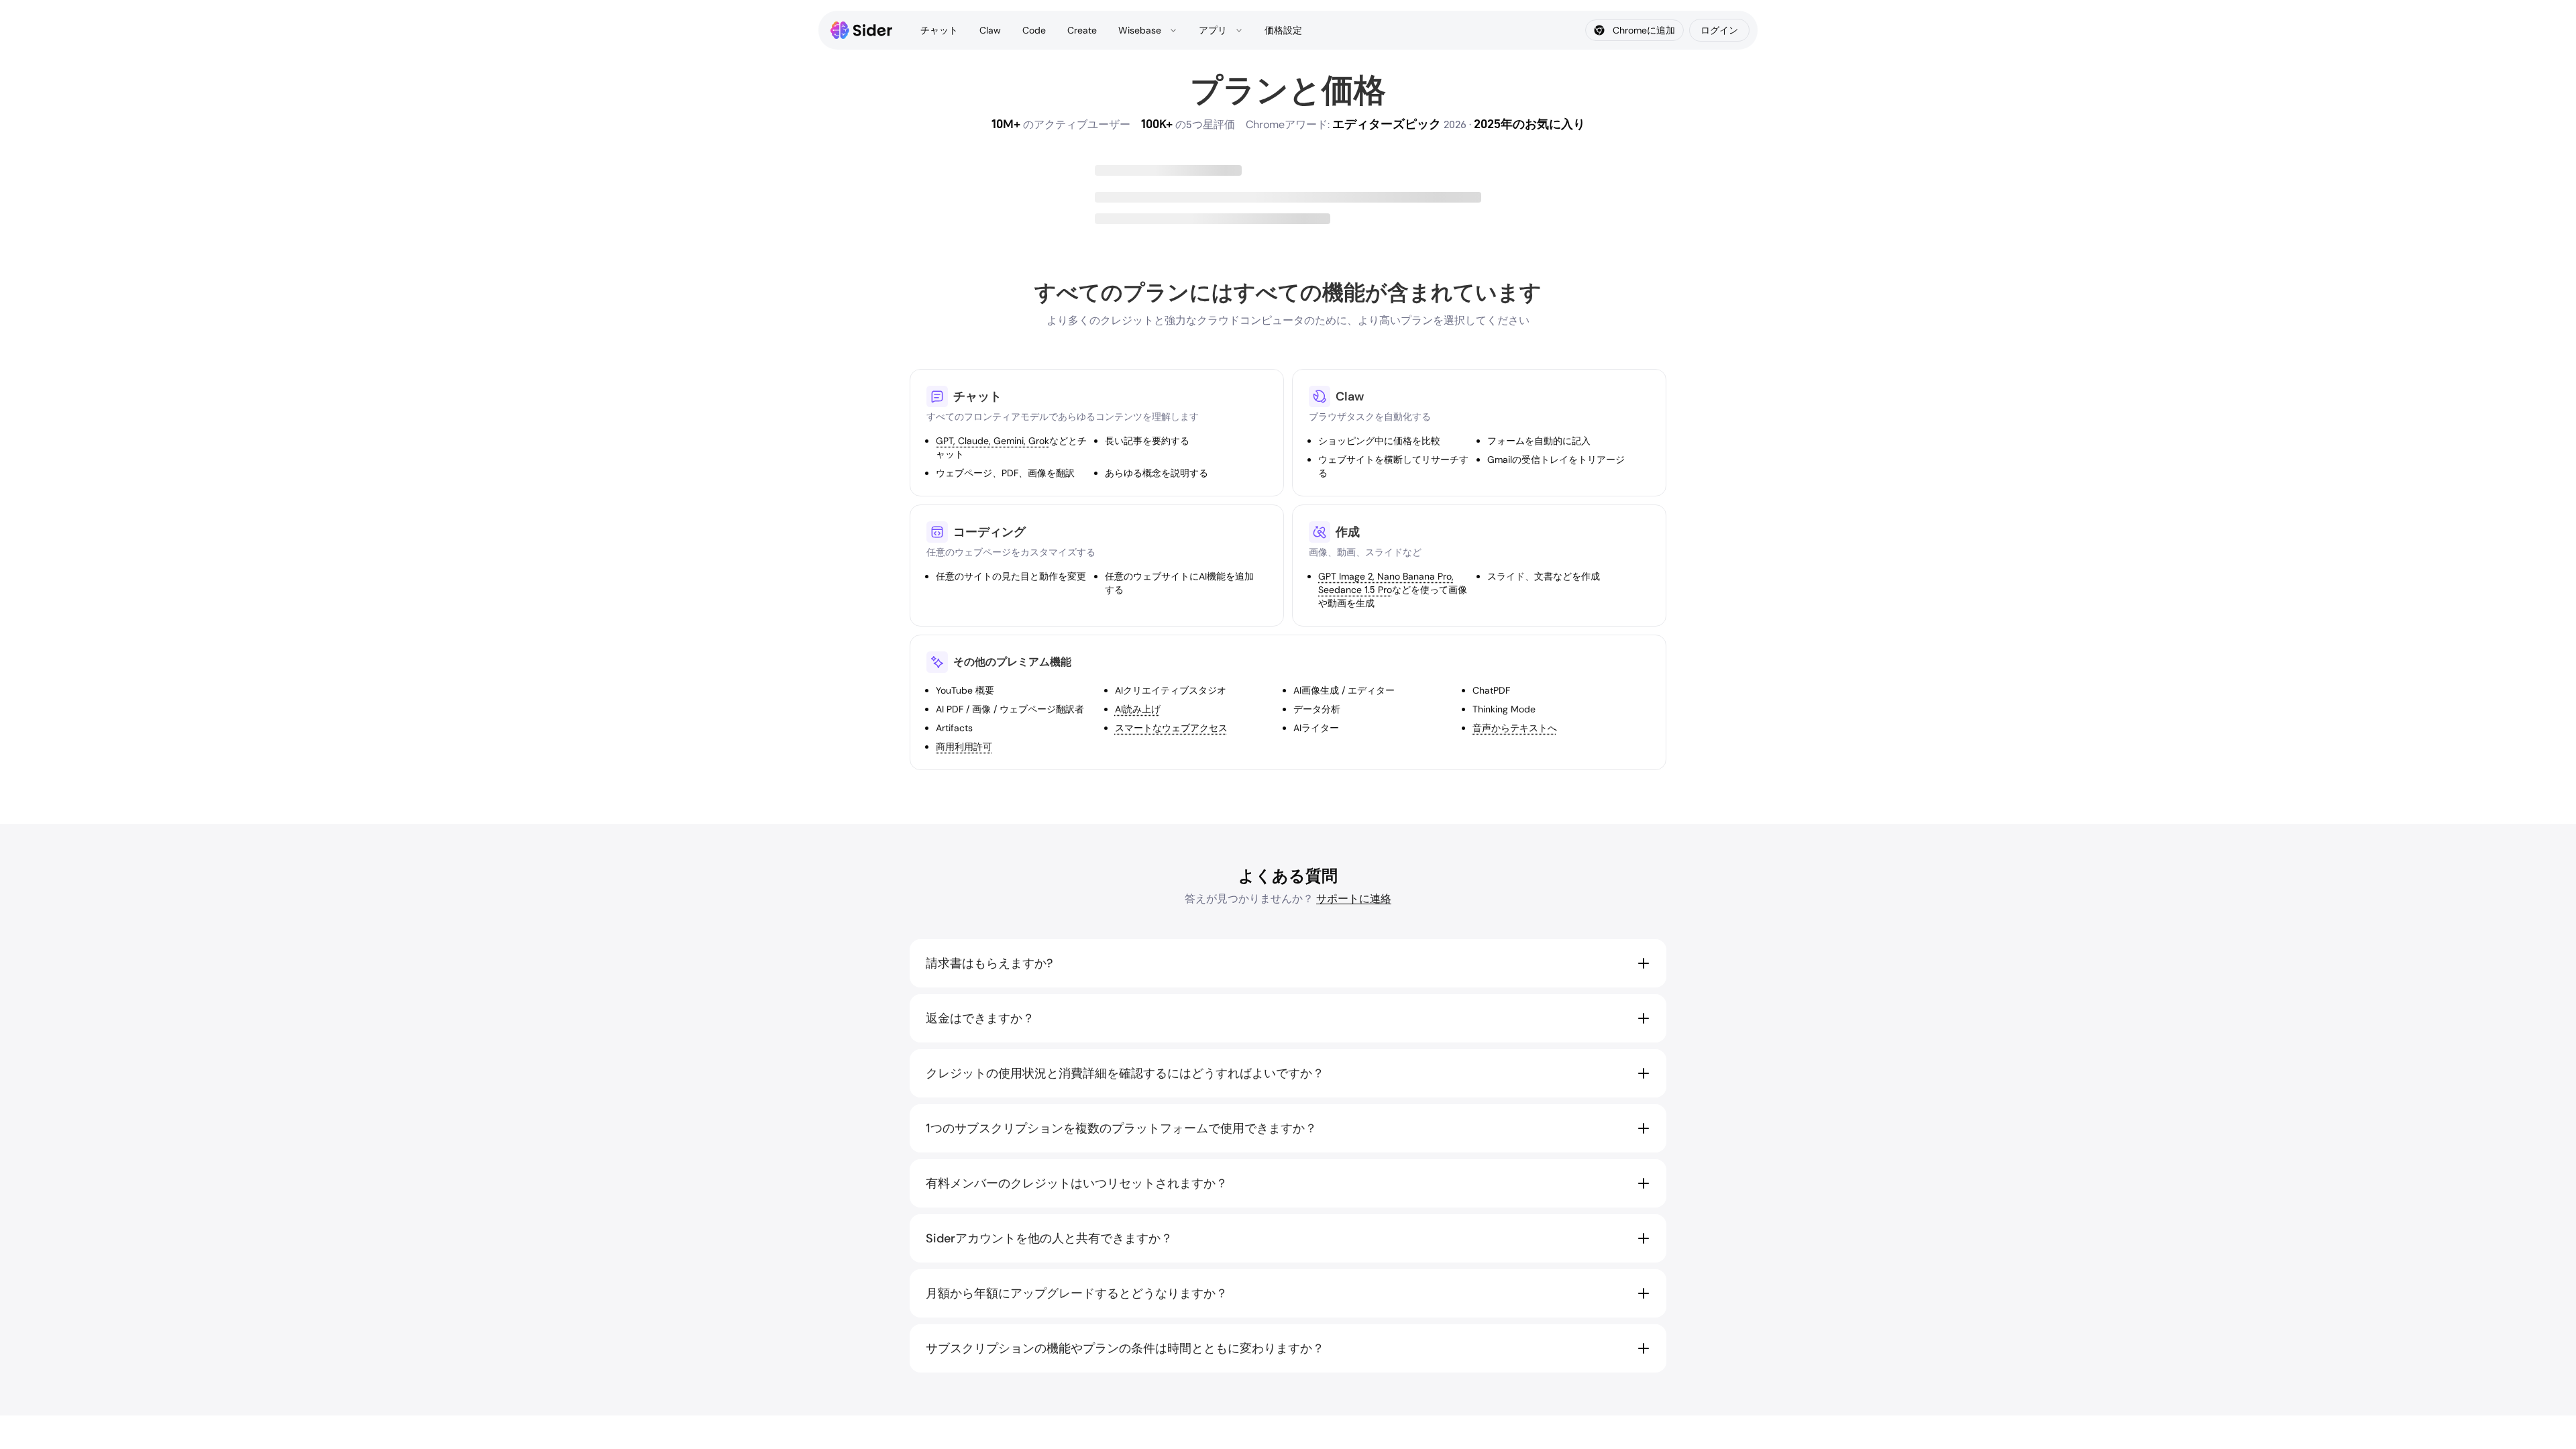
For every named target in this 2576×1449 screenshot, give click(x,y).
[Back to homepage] (862, 30)
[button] (1288, 963)
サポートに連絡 (1354, 899)
